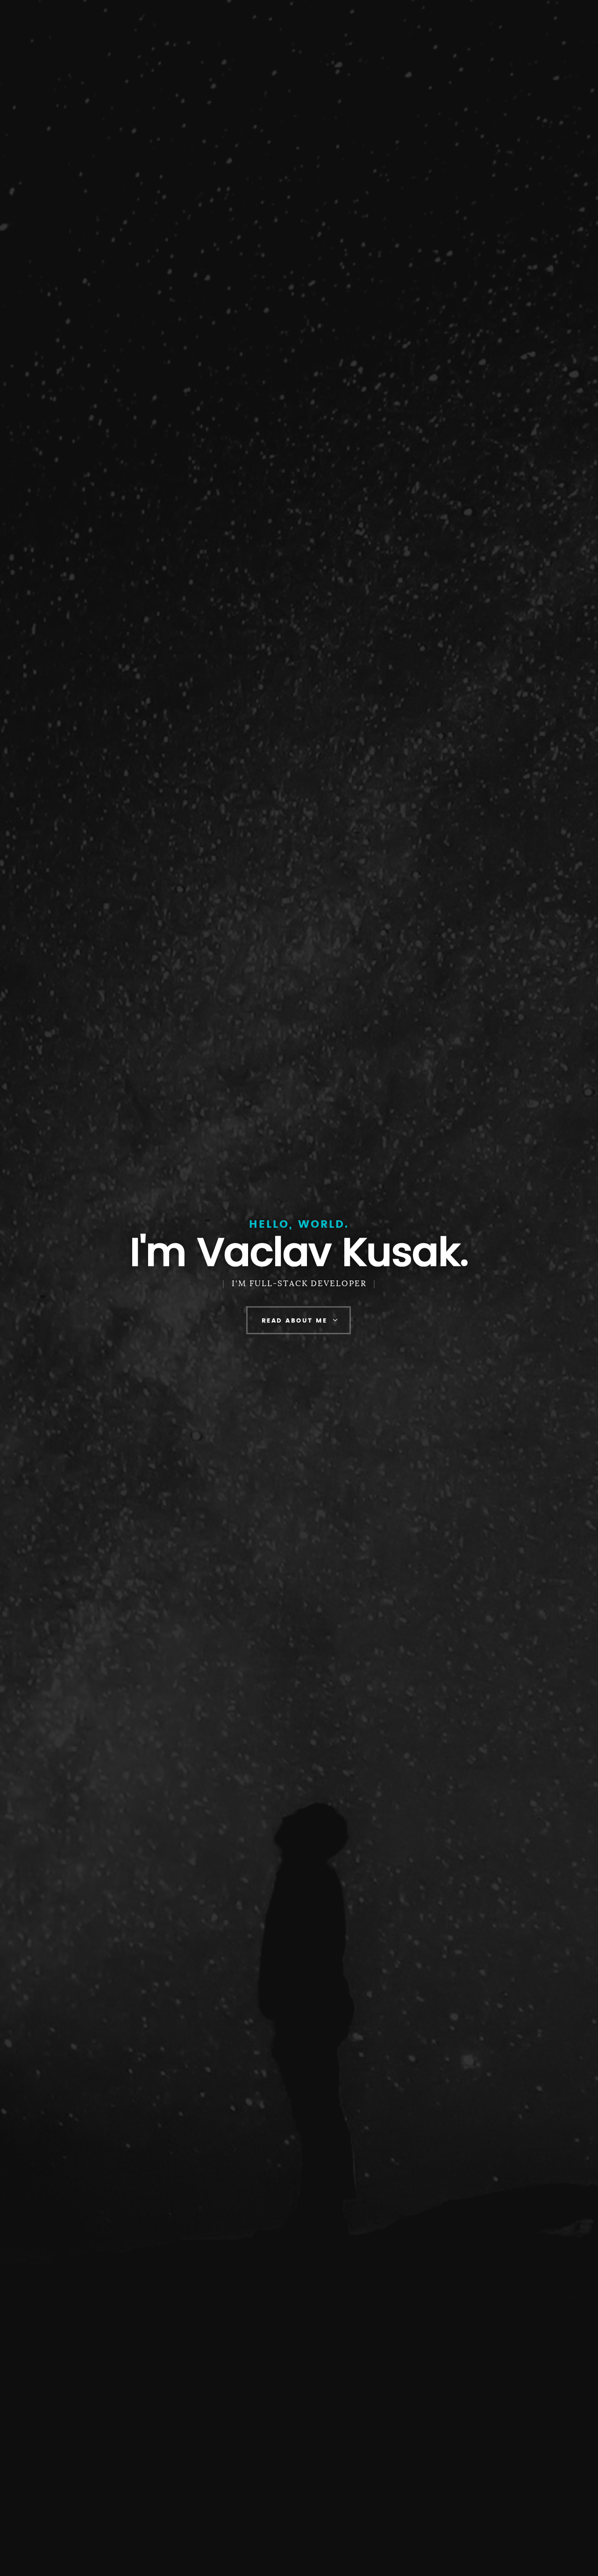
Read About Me (295, 1321)
